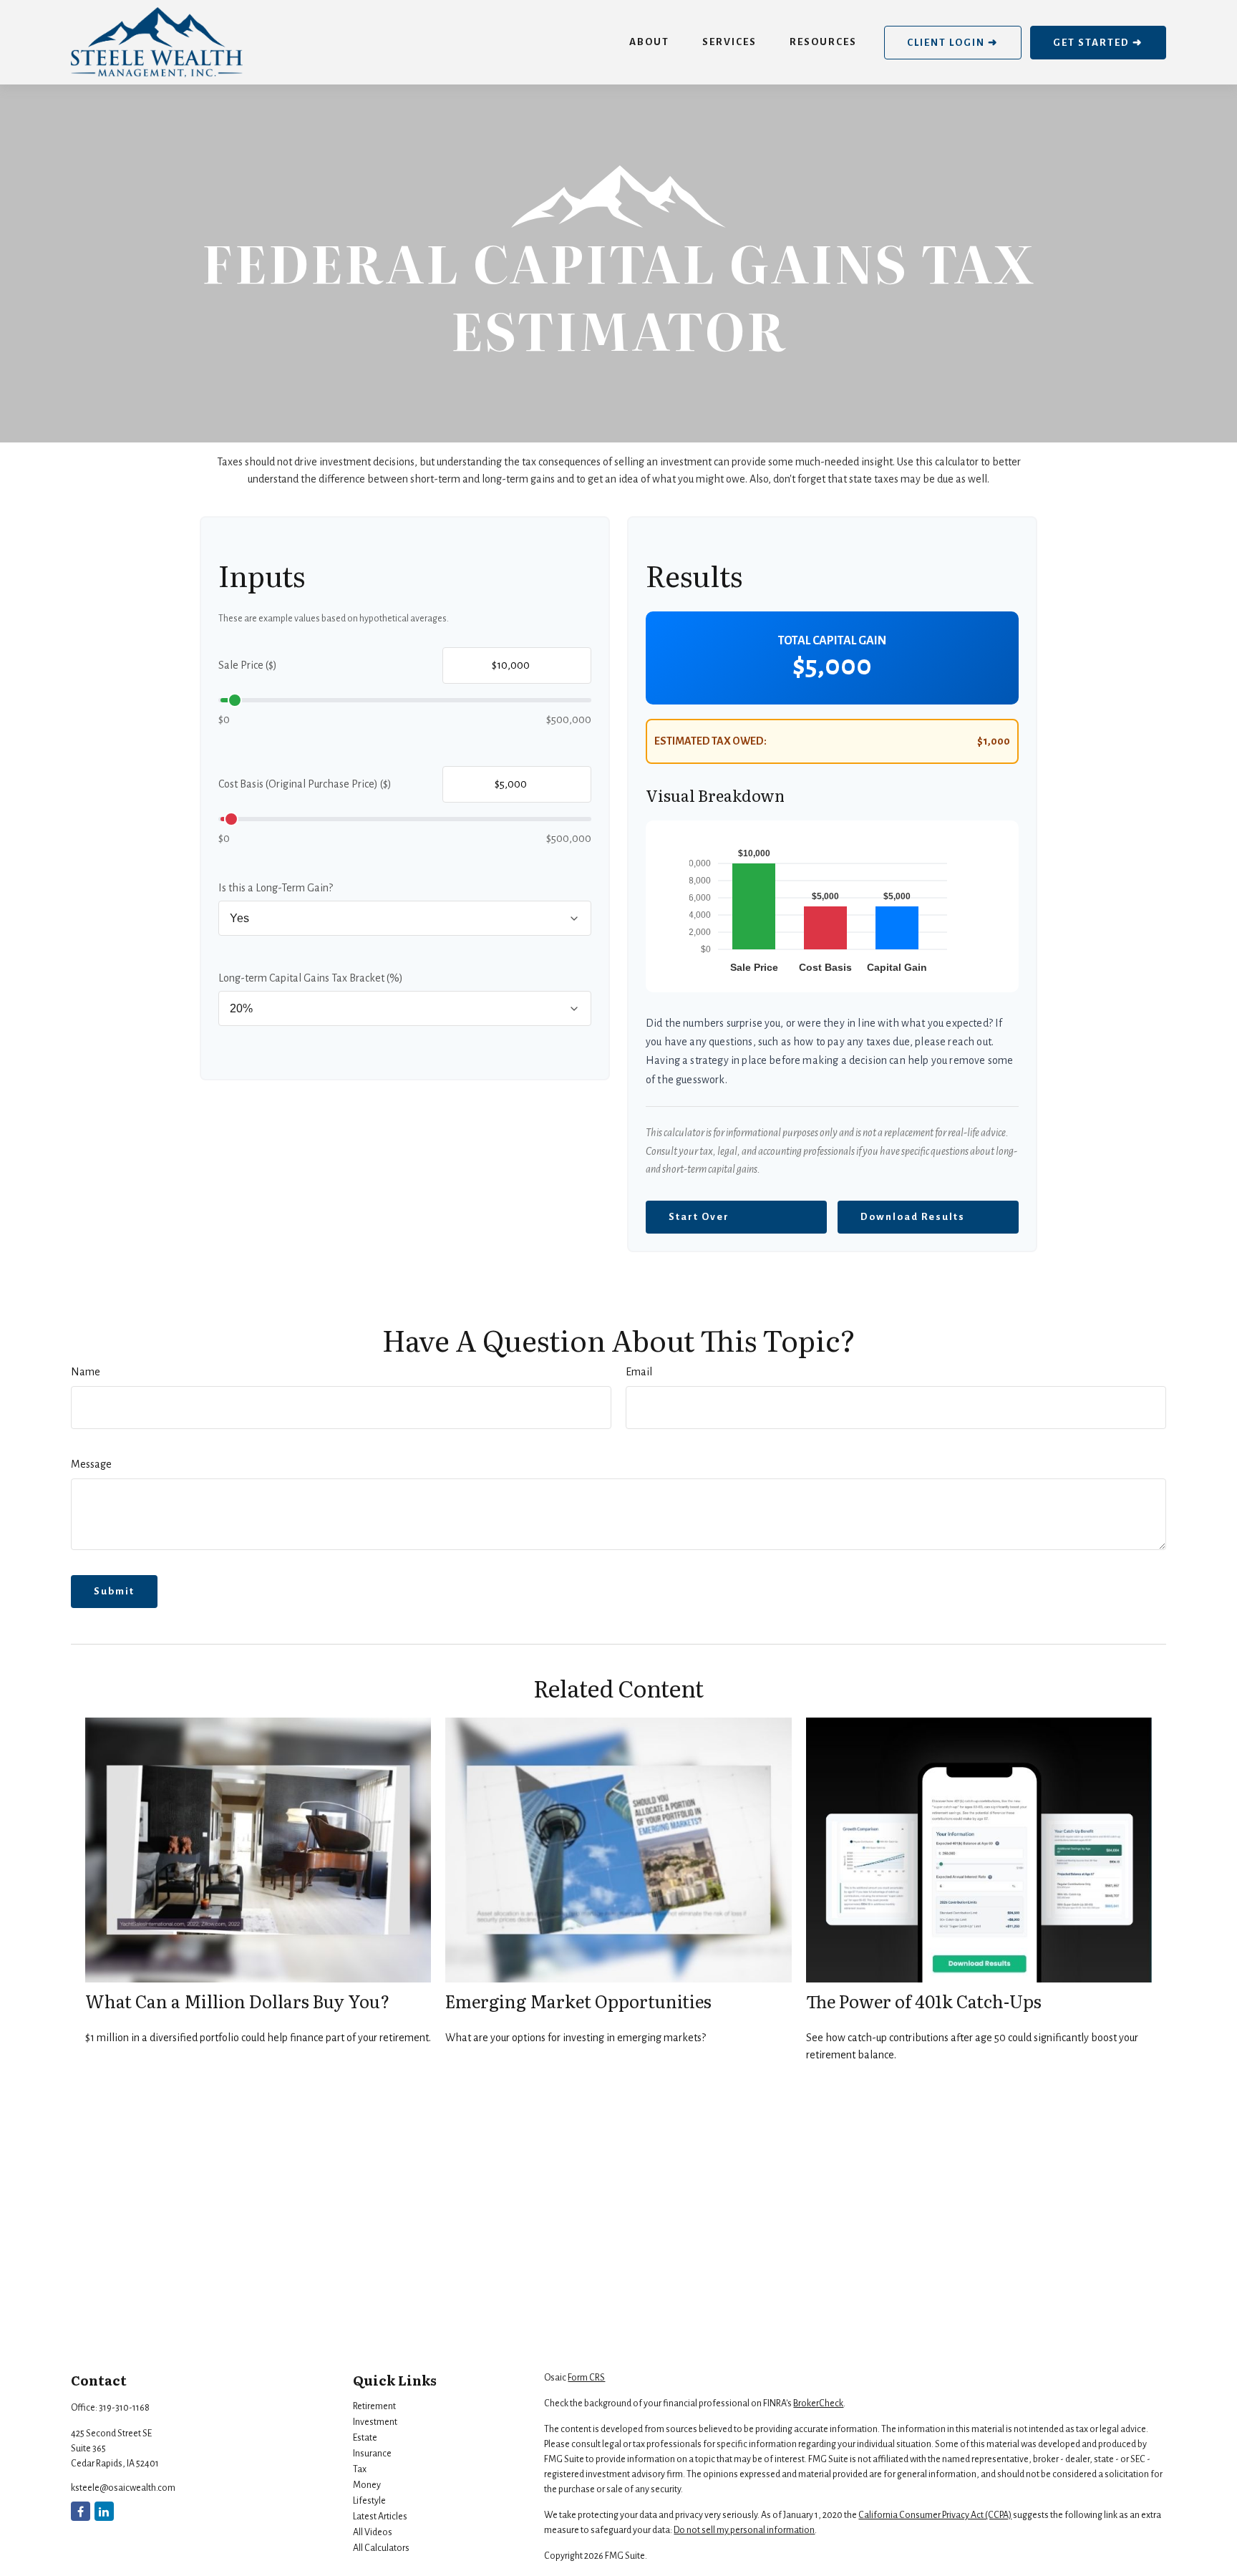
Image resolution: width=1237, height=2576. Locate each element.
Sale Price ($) (248, 665)
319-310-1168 (124, 2408)
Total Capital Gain (832, 641)
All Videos (373, 2532)
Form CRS (586, 2378)
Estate (365, 2438)
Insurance (372, 2454)
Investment (375, 2422)
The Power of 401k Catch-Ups (924, 2001)
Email (639, 1372)
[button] (649, 42)
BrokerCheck (818, 2403)
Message (91, 1464)
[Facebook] (81, 2511)
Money (367, 2485)
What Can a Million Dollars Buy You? (237, 2001)
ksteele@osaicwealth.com (123, 2488)
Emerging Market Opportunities (578, 2001)
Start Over (699, 1217)
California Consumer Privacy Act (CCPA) (935, 2515)
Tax (360, 2469)
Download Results (913, 1217)
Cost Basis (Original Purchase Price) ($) (305, 784)
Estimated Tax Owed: (710, 741)
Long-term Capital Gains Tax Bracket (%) (311, 978)
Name (86, 1372)
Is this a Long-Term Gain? (276, 888)
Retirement (374, 2406)
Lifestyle (369, 2501)
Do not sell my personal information (744, 2530)
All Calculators (381, 2548)
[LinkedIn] (104, 2511)
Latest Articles (380, 2517)
